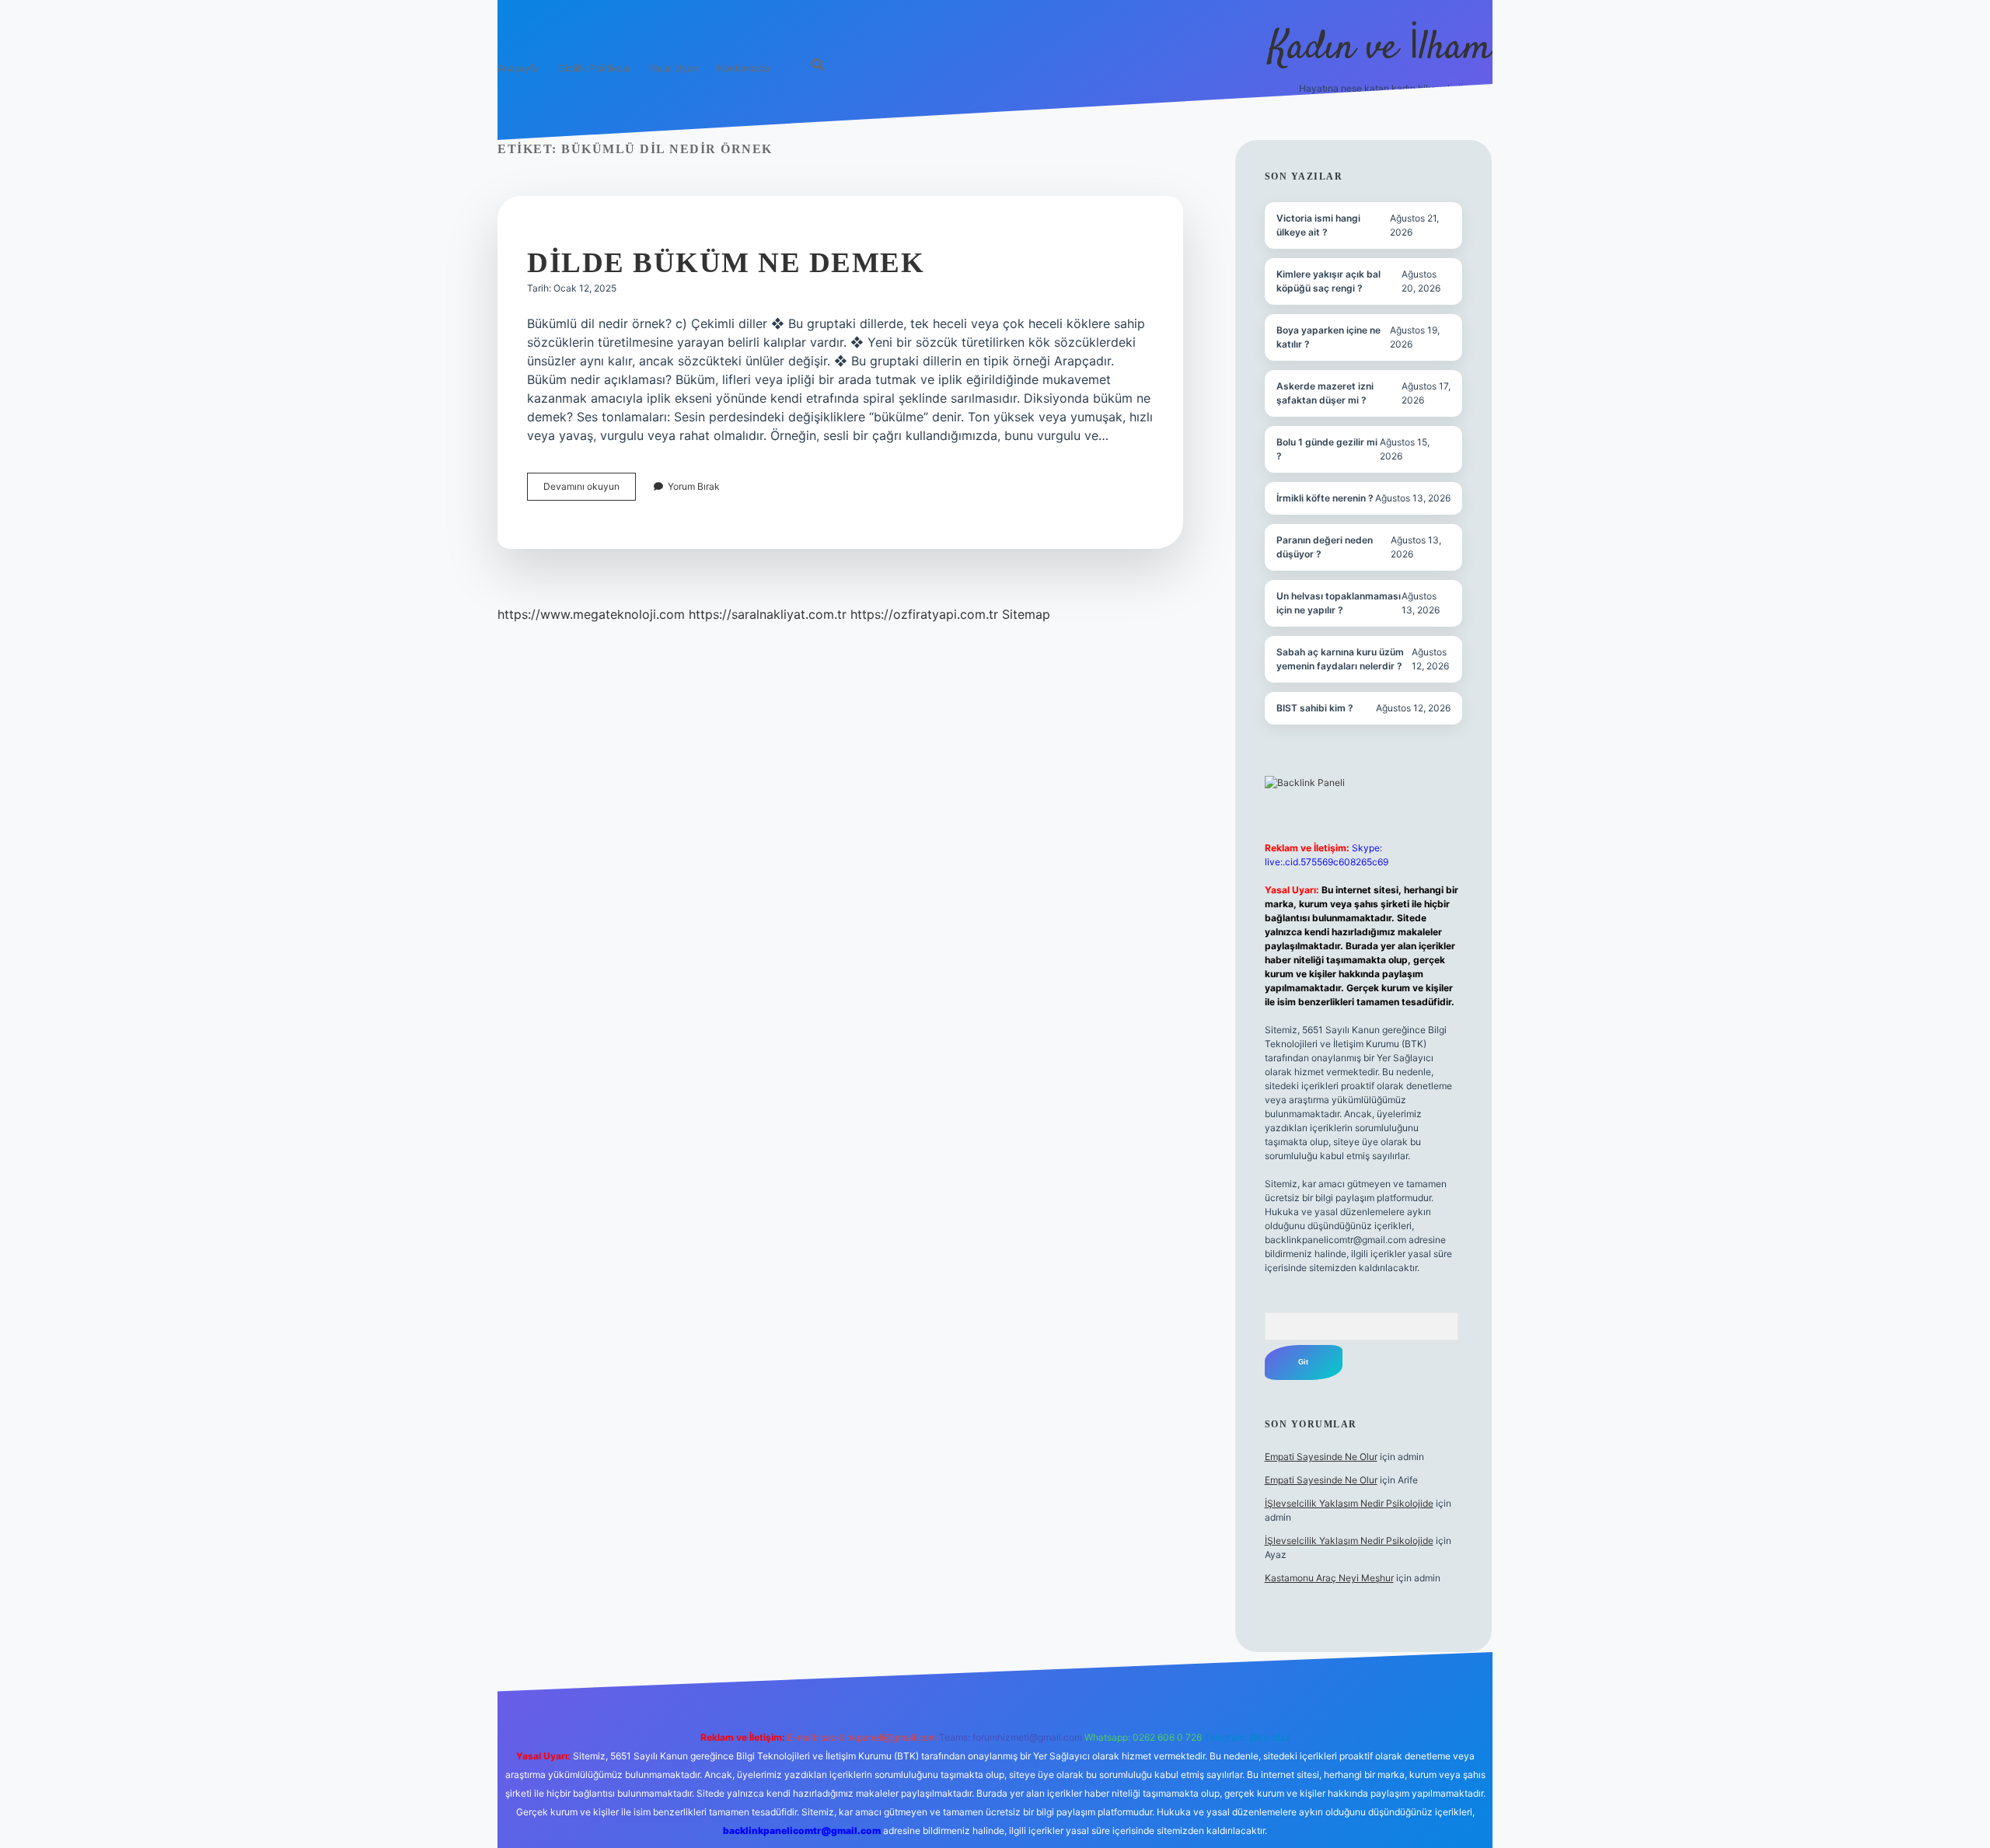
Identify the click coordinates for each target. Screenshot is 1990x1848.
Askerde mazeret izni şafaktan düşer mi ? (1325, 393)
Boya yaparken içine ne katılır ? (1328, 337)
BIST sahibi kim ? (1315, 708)
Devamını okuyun (590, 490)
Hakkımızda (744, 68)
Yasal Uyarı (674, 68)
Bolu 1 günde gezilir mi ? (1327, 449)
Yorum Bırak (694, 486)
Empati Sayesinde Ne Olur (1321, 1457)
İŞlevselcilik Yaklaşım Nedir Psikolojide (1349, 1503)
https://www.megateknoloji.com (591, 614)
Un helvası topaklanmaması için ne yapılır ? (1339, 603)
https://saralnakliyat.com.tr (768, 614)
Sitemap (1026, 614)
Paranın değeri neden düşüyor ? (1325, 547)
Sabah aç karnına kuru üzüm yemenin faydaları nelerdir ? (1340, 659)
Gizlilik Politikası (594, 68)
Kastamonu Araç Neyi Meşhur (1329, 1578)
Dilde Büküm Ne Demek (726, 262)
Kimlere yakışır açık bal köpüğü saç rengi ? (1328, 281)
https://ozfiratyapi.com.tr (924, 614)
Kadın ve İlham (1381, 49)
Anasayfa (518, 68)
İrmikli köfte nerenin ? (1325, 498)
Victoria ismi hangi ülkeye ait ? (1318, 225)
